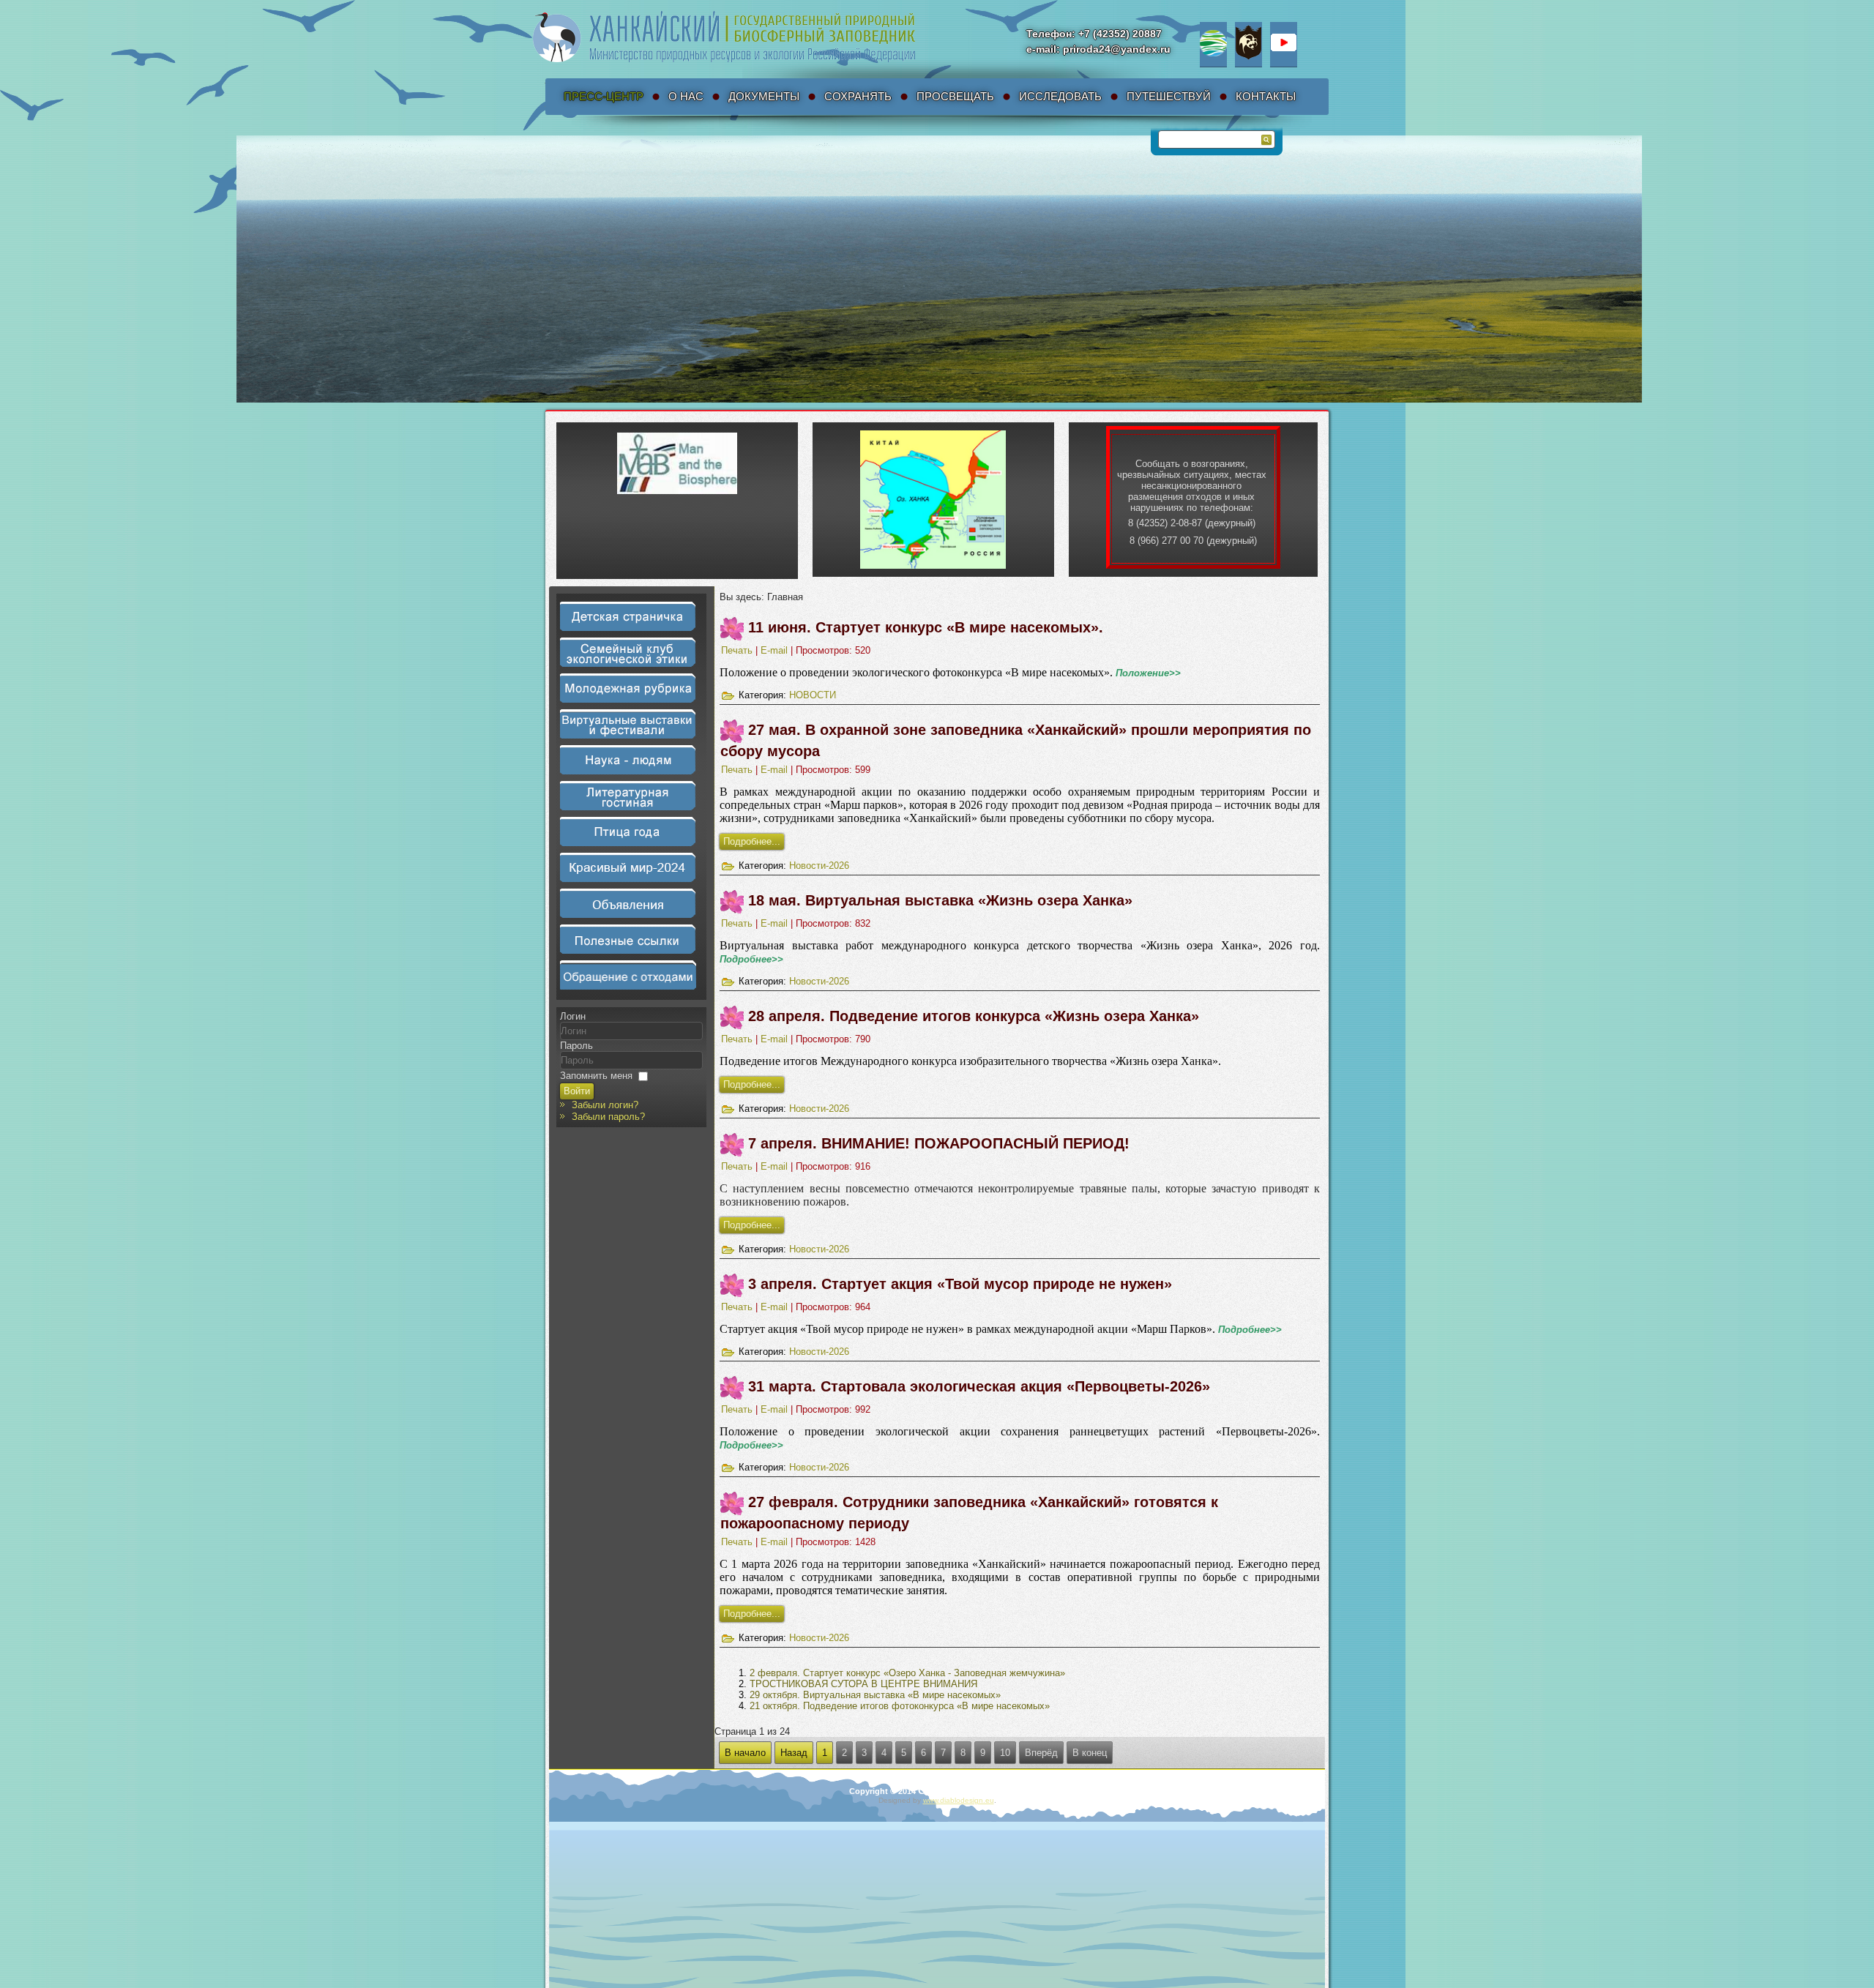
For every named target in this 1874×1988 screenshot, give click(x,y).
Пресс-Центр (604, 96)
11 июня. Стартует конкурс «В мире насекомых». (926, 627)
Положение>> (1148, 673)
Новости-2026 (819, 866)
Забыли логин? (605, 1105)
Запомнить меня (596, 1076)
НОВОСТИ (813, 695)
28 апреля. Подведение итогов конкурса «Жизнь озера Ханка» (974, 1016)
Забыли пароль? (608, 1117)
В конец (1090, 1753)
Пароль (576, 1046)
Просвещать (955, 96)
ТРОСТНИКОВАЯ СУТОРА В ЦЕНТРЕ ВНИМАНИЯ (863, 1684)
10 (1005, 1753)
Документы (764, 96)
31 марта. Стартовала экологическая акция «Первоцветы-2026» (979, 1386)
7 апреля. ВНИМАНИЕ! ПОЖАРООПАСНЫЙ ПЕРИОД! (939, 1143)
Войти (577, 1091)
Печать (738, 650)
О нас (686, 96)
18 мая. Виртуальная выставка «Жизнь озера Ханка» (940, 900)
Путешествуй (1169, 96)
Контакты (1266, 96)
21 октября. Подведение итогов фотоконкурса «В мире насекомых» (900, 1706)
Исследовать (1060, 96)
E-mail (776, 650)
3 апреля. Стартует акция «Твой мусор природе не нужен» (960, 1284)
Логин (573, 1016)
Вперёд (1041, 1753)
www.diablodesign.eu (959, 1800)
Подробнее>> (751, 959)
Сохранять (858, 96)
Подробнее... (752, 841)
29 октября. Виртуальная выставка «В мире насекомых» (875, 1695)
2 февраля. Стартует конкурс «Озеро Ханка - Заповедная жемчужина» (907, 1673)
